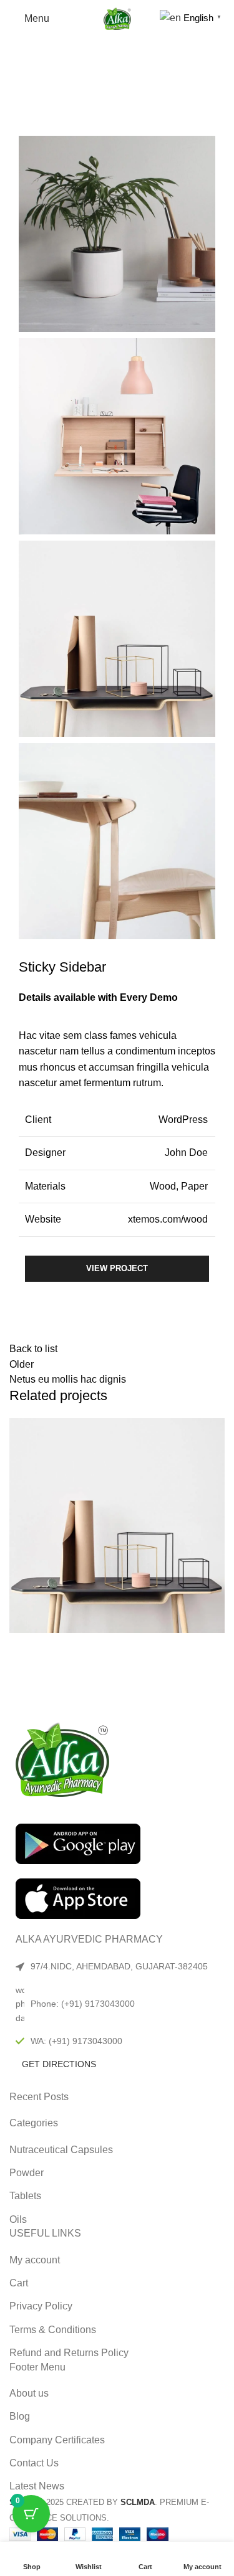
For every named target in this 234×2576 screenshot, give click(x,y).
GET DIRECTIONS (59, 2064)
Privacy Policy (41, 2306)
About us (29, 2393)
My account (35, 2260)
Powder (27, 2173)
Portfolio (64, 85)
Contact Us (34, 2463)
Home (21, 85)
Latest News (37, 2486)
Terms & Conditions (53, 2330)
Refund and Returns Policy (69, 2353)
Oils (18, 2219)
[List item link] (117, 2004)
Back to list (33, 1349)
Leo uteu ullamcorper (88, 1671)
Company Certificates (57, 2440)
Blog (20, 2416)
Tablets (25, 2196)
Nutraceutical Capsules (61, 2150)
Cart (19, 2283)
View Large (215, 1428)
